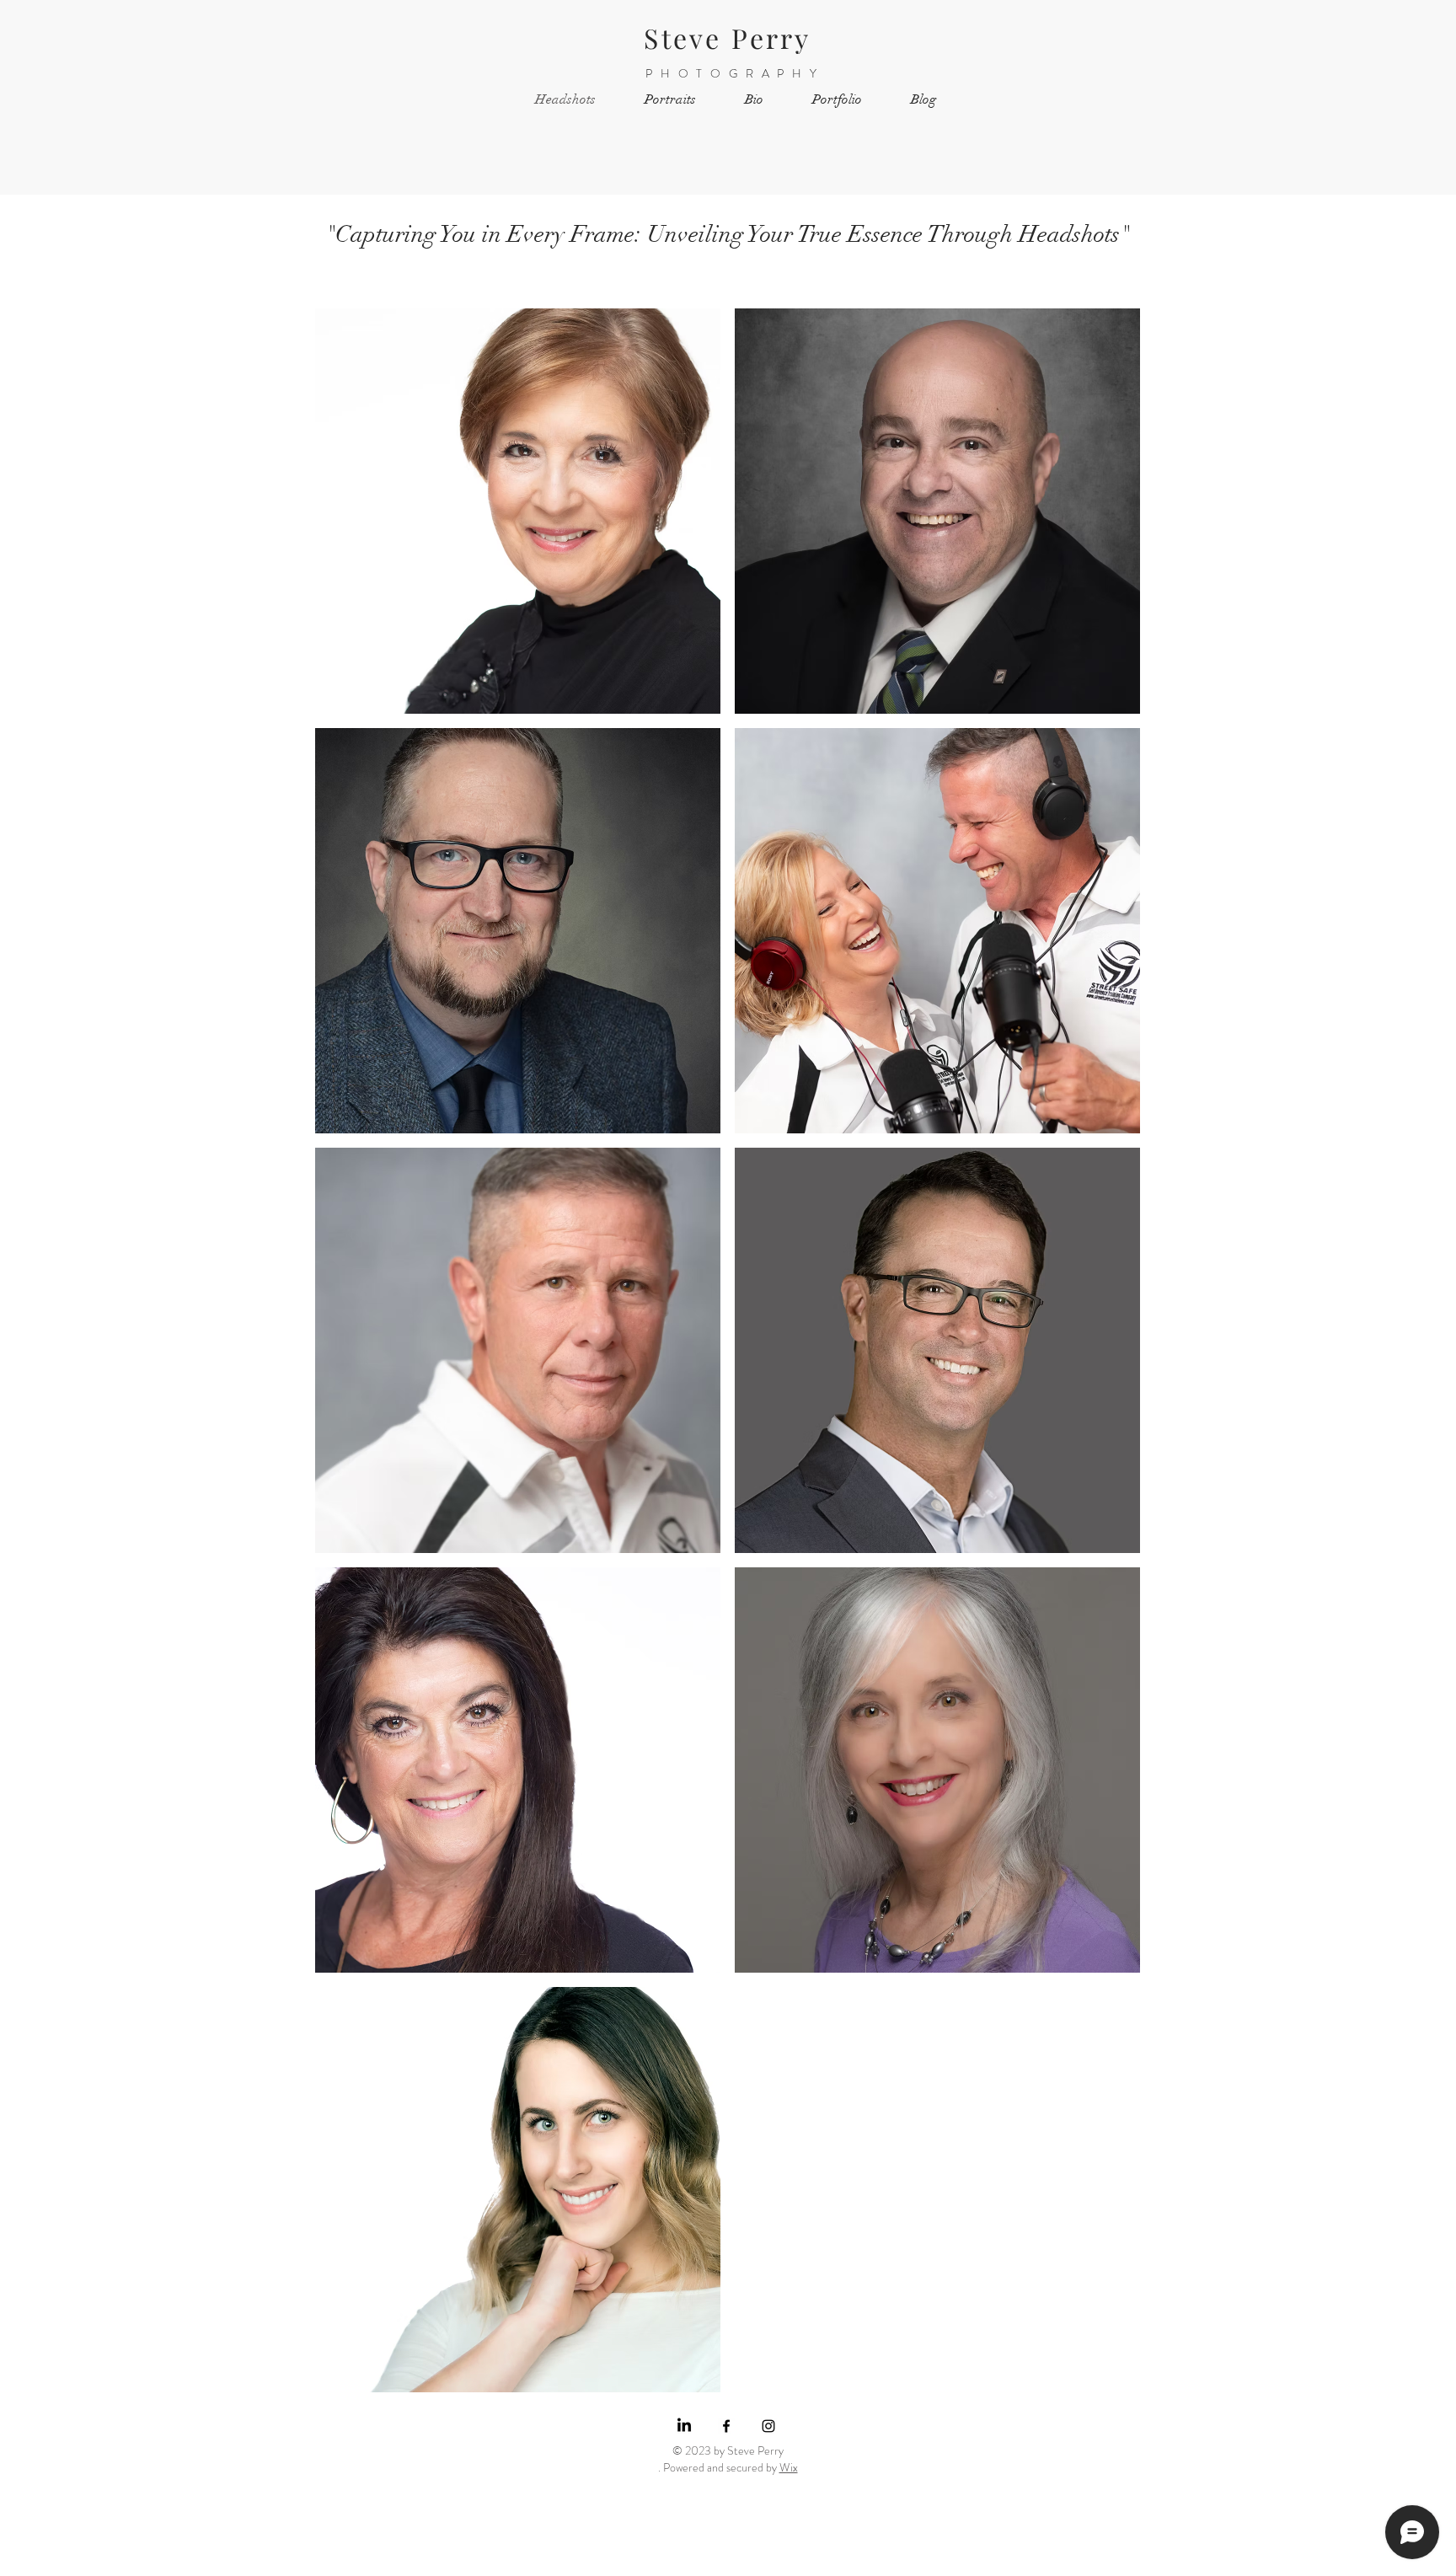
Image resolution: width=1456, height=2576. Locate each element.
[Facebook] (726, 2426)
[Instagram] (768, 2426)
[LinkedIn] (684, 2426)
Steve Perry (727, 37)
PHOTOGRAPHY (735, 73)
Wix (789, 2467)
